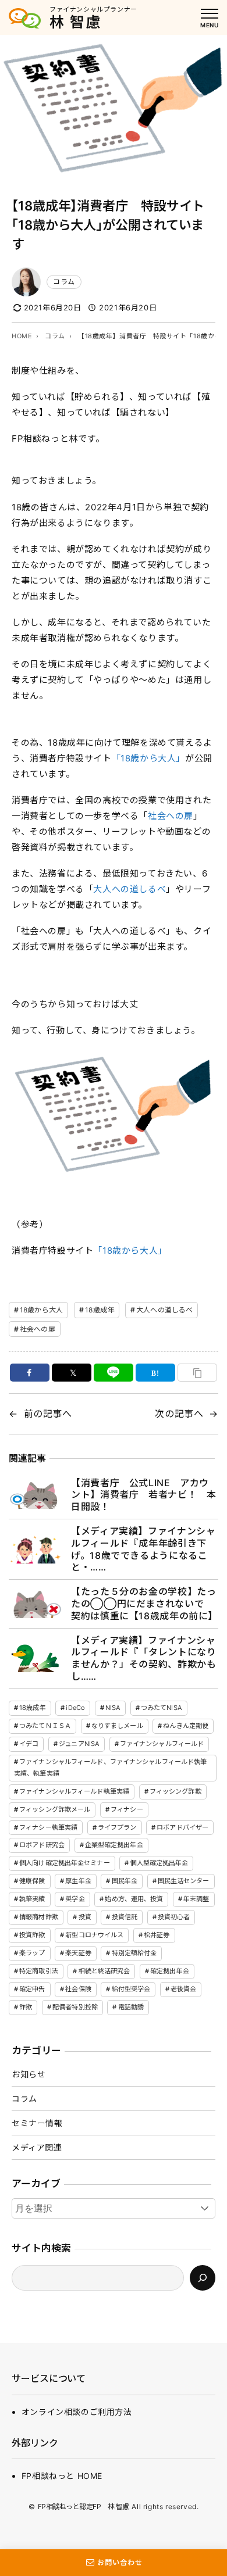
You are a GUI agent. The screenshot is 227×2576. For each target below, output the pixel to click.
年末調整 (196, 1899)
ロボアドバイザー (182, 1827)
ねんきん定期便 (186, 1726)
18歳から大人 (41, 1310)
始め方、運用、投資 (134, 1899)
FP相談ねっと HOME (62, 2476)
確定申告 (32, 1989)
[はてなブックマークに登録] (155, 1373)
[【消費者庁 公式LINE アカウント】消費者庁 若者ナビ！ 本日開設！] (36, 1495)
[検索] (203, 2278)
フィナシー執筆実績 (48, 1827)
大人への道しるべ (130, 889)
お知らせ (29, 2074)
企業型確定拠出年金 (114, 1845)
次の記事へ (179, 1414)
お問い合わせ (120, 2562)
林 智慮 (75, 22)
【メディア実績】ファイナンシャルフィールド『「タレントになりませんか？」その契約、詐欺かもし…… (143, 1658)
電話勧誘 (131, 2007)
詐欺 (26, 2007)
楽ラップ (32, 1953)
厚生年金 (78, 1881)
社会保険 (78, 1989)
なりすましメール (117, 1726)
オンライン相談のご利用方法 (77, 2412)
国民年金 (125, 1881)
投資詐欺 (32, 1935)
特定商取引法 (39, 1971)
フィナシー (127, 1809)
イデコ (29, 1744)
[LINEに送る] (114, 1373)
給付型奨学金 (131, 1989)
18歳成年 (100, 1310)
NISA (113, 1708)
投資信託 (125, 1917)
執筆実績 (32, 1899)
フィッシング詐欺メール (55, 1809)
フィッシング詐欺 (175, 1791)
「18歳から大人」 (148, 758)
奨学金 (75, 1899)
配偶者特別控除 (75, 2007)
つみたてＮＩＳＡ (45, 1726)
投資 (85, 1917)
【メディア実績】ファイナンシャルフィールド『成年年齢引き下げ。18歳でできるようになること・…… (143, 1549)
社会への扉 (171, 816)
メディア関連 (37, 2147)
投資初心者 (174, 1917)
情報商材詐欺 (39, 1917)
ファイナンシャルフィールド (162, 1744)
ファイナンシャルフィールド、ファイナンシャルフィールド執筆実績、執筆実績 (110, 1768)
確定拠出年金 (170, 1971)
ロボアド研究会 (42, 1845)
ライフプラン (117, 1827)
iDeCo (75, 1708)
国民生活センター (184, 1881)
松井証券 (157, 1935)
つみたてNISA (162, 1708)
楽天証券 (78, 1953)
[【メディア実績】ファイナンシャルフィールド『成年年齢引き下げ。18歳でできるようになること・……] (36, 1549)
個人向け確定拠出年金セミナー (65, 1863)
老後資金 (183, 1989)
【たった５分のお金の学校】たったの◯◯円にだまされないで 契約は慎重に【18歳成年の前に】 (144, 1604)
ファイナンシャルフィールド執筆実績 (74, 1791)
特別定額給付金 (134, 1953)
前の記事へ (48, 1414)
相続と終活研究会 (104, 1971)
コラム (64, 282)
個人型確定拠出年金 (159, 1863)
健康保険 (32, 1881)
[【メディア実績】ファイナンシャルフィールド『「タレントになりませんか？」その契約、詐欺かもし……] (36, 1658)
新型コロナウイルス (94, 1935)
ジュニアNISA (79, 1744)
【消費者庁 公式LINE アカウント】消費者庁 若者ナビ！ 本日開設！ (143, 1495)
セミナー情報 (37, 2123)
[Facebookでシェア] (30, 1373)
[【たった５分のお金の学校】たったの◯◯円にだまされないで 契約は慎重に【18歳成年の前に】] (36, 1604)
